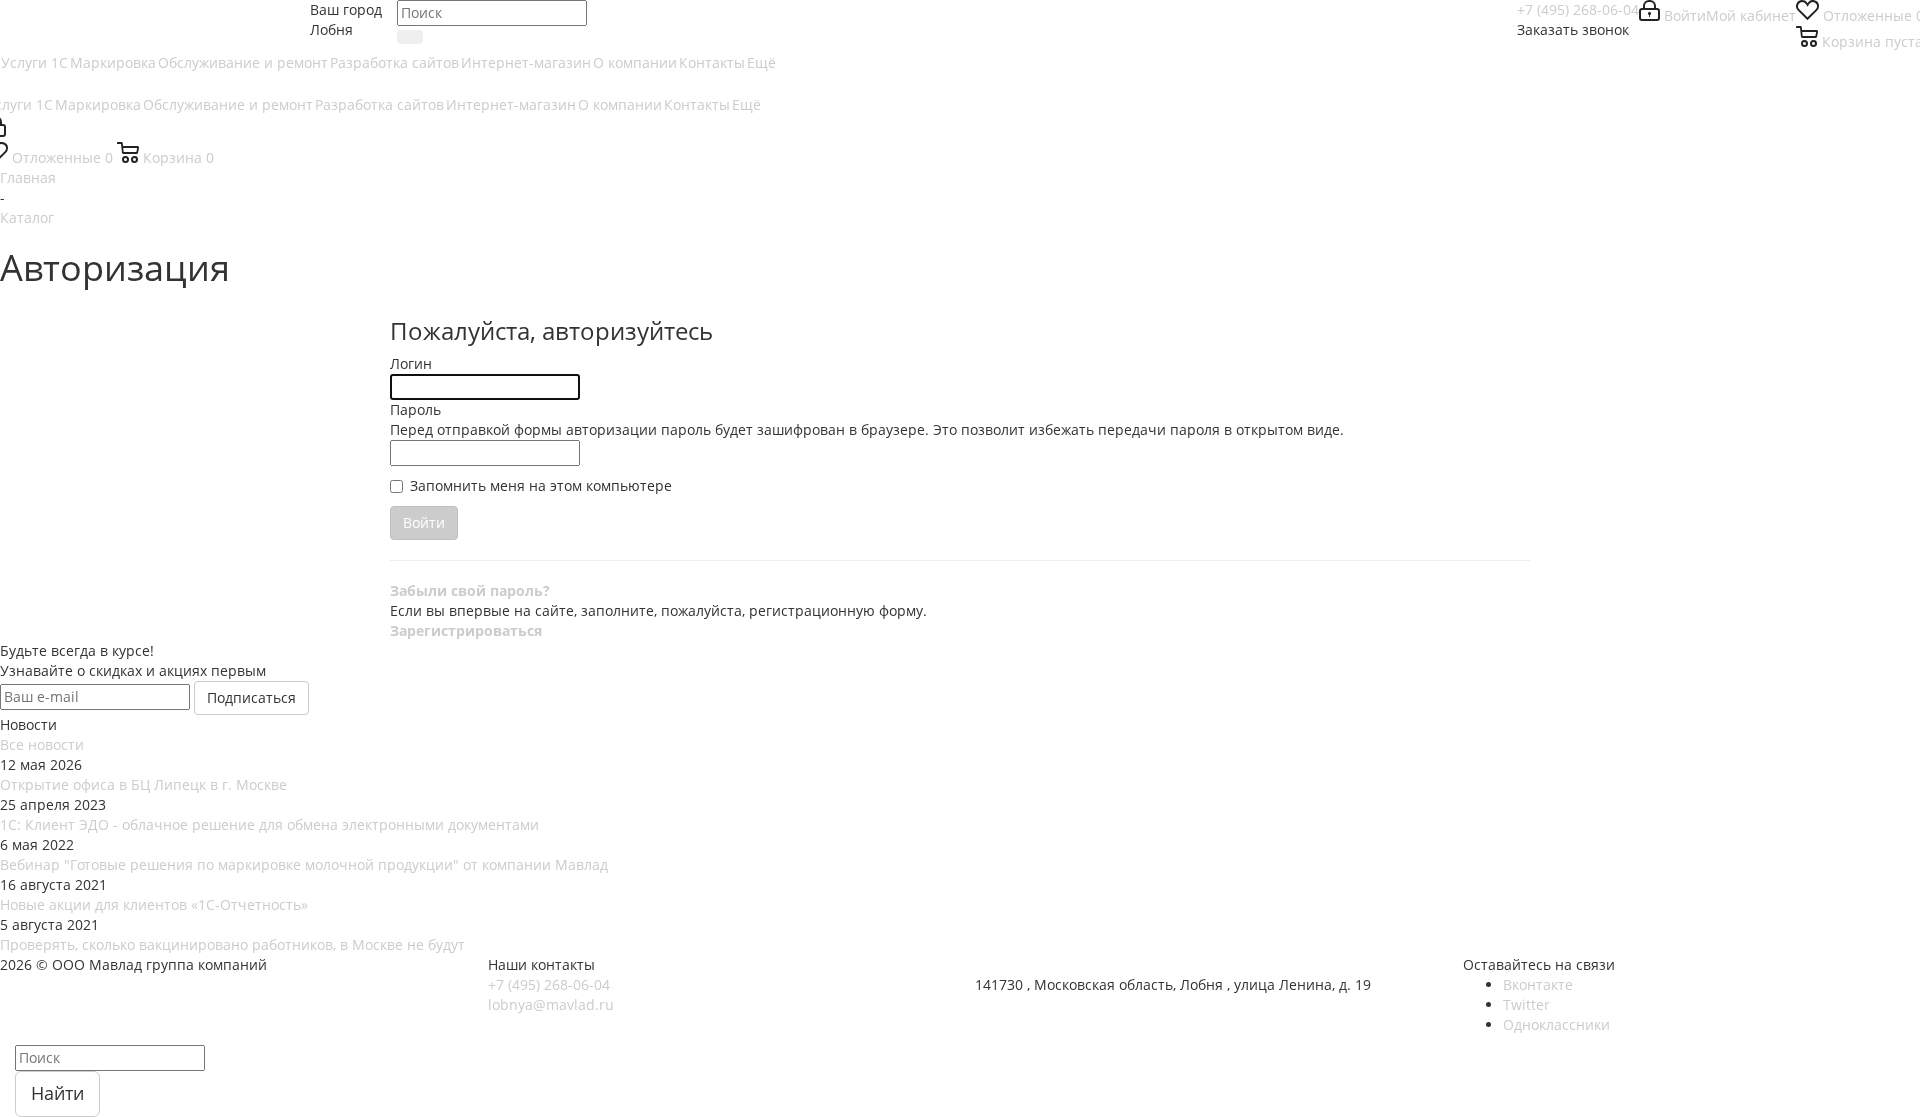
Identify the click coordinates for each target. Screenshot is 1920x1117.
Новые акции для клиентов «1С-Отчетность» (154, 904)
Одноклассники (1556, 1024)
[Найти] (410, 37)
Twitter (1526, 1004)
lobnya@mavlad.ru (551, 1004)
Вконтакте (1538, 984)
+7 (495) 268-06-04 (1578, 9)
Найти (57, 1093)
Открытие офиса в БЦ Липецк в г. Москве (143, 784)
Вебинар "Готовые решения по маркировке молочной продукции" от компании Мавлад (304, 864)
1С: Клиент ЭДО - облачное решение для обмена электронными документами (269, 824)
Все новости (42, 744)
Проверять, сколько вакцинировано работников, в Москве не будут (232, 944)
